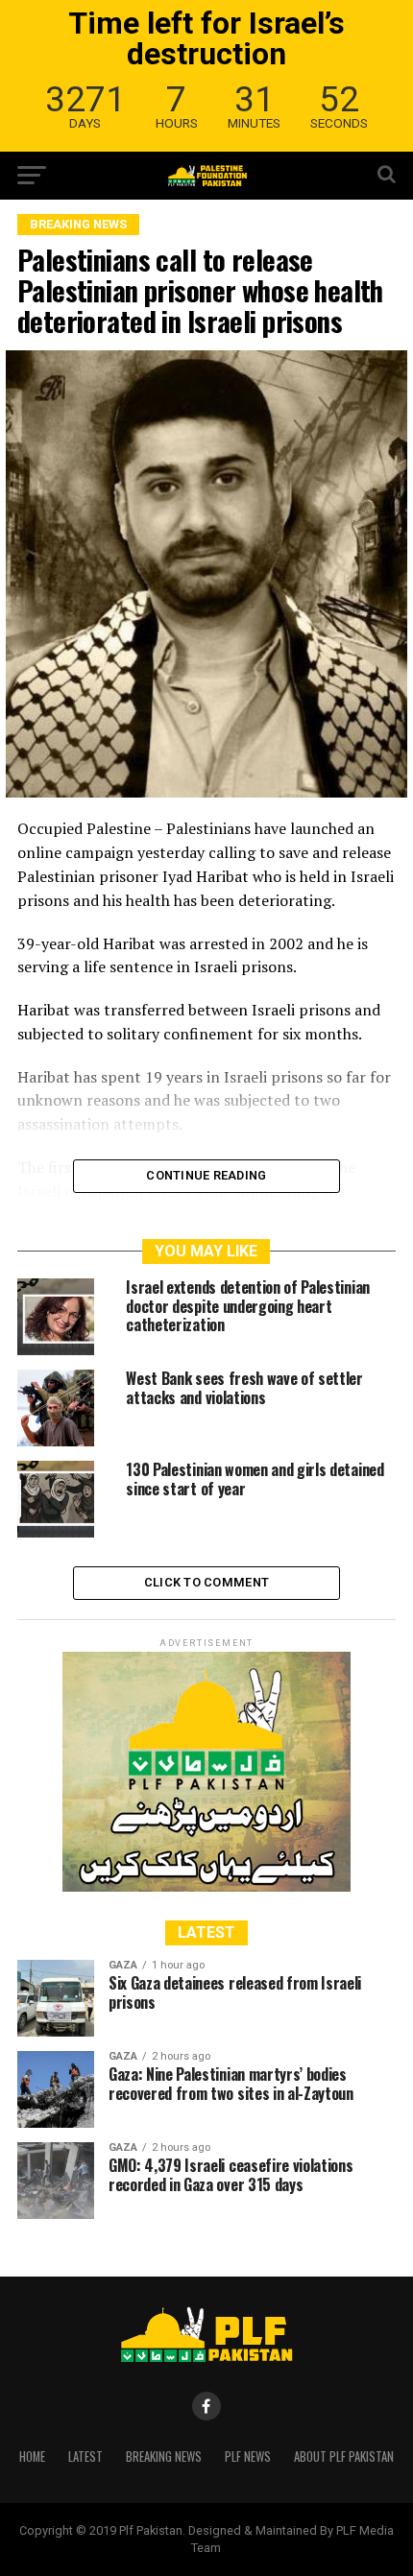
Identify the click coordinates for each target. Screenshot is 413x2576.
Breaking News (164, 2457)
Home (32, 2457)
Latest (85, 2457)
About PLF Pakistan (344, 2457)
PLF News (248, 2457)
